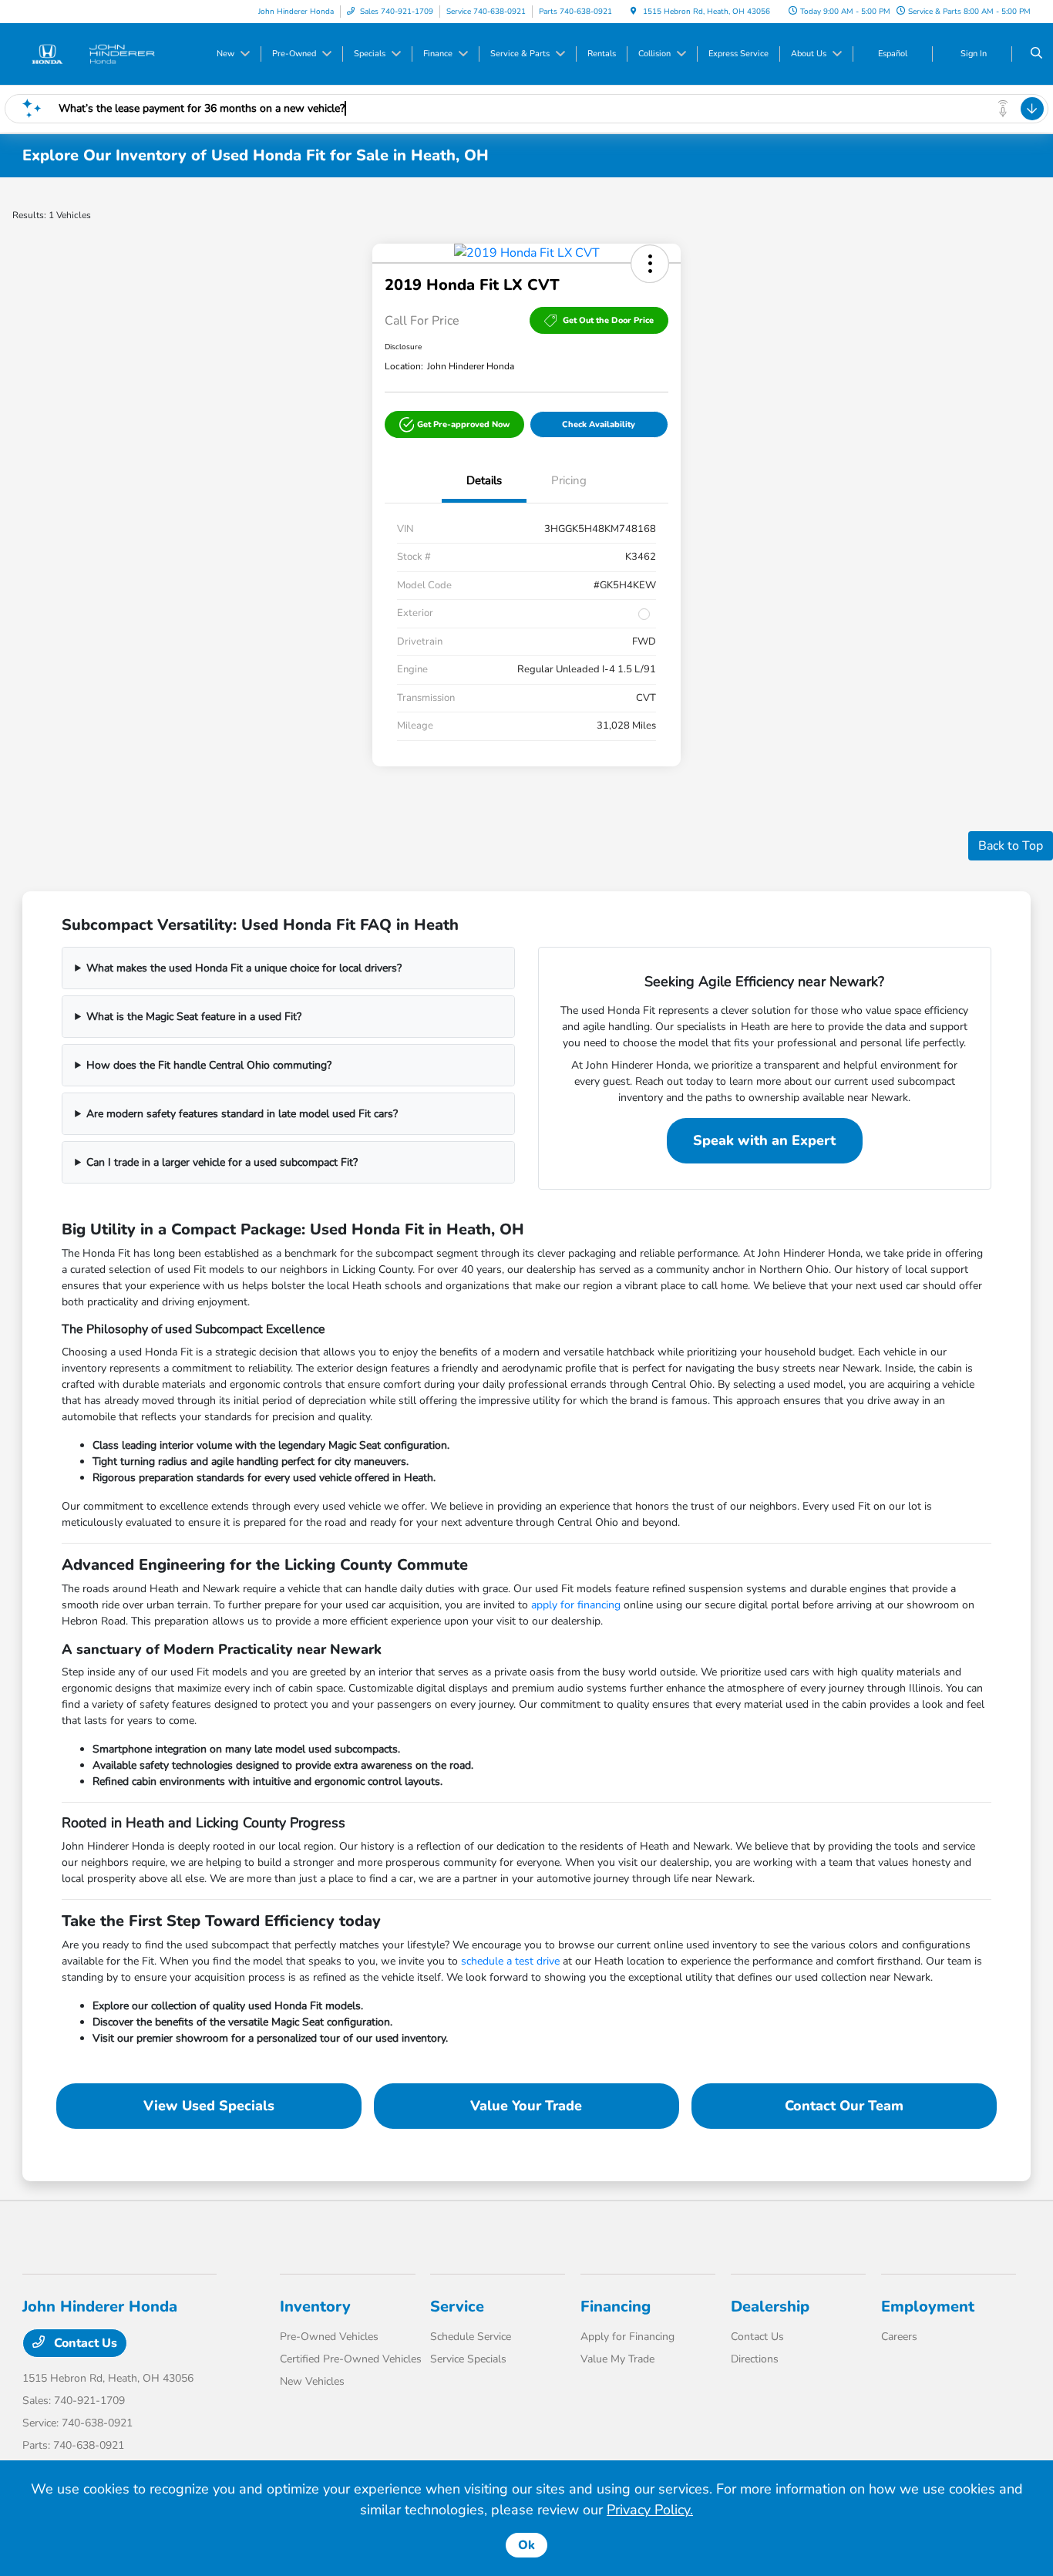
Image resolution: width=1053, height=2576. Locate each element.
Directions (755, 2359)
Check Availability (599, 424)
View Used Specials (209, 2106)
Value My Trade (617, 2359)
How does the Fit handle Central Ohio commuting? (209, 1065)
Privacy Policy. (650, 2510)
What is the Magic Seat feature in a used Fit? (194, 1017)
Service (457, 2307)
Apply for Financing (627, 2337)
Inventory (315, 2307)
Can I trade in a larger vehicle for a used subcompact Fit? (222, 1162)
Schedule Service (471, 2337)
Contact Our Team (844, 2106)
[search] (1036, 54)
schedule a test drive (510, 1961)
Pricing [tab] (569, 480)
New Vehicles (312, 2381)
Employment (928, 2307)
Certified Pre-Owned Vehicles (351, 2359)
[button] (650, 264)
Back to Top (1011, 846)
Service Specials (468, 2359)
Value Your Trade (526, 2106)
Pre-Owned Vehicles (329, 2337)
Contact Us (84, 2343)
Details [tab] (484, 480)
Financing (616, 2307)
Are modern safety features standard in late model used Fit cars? (242, 1114)
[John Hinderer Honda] (92, 53)
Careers (899, 2337)
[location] (634, 12)
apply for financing (576, 1605)
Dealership (770, 2307)
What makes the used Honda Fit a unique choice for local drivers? (244, 968)
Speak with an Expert (764, 1140)
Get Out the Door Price (608, 320)
